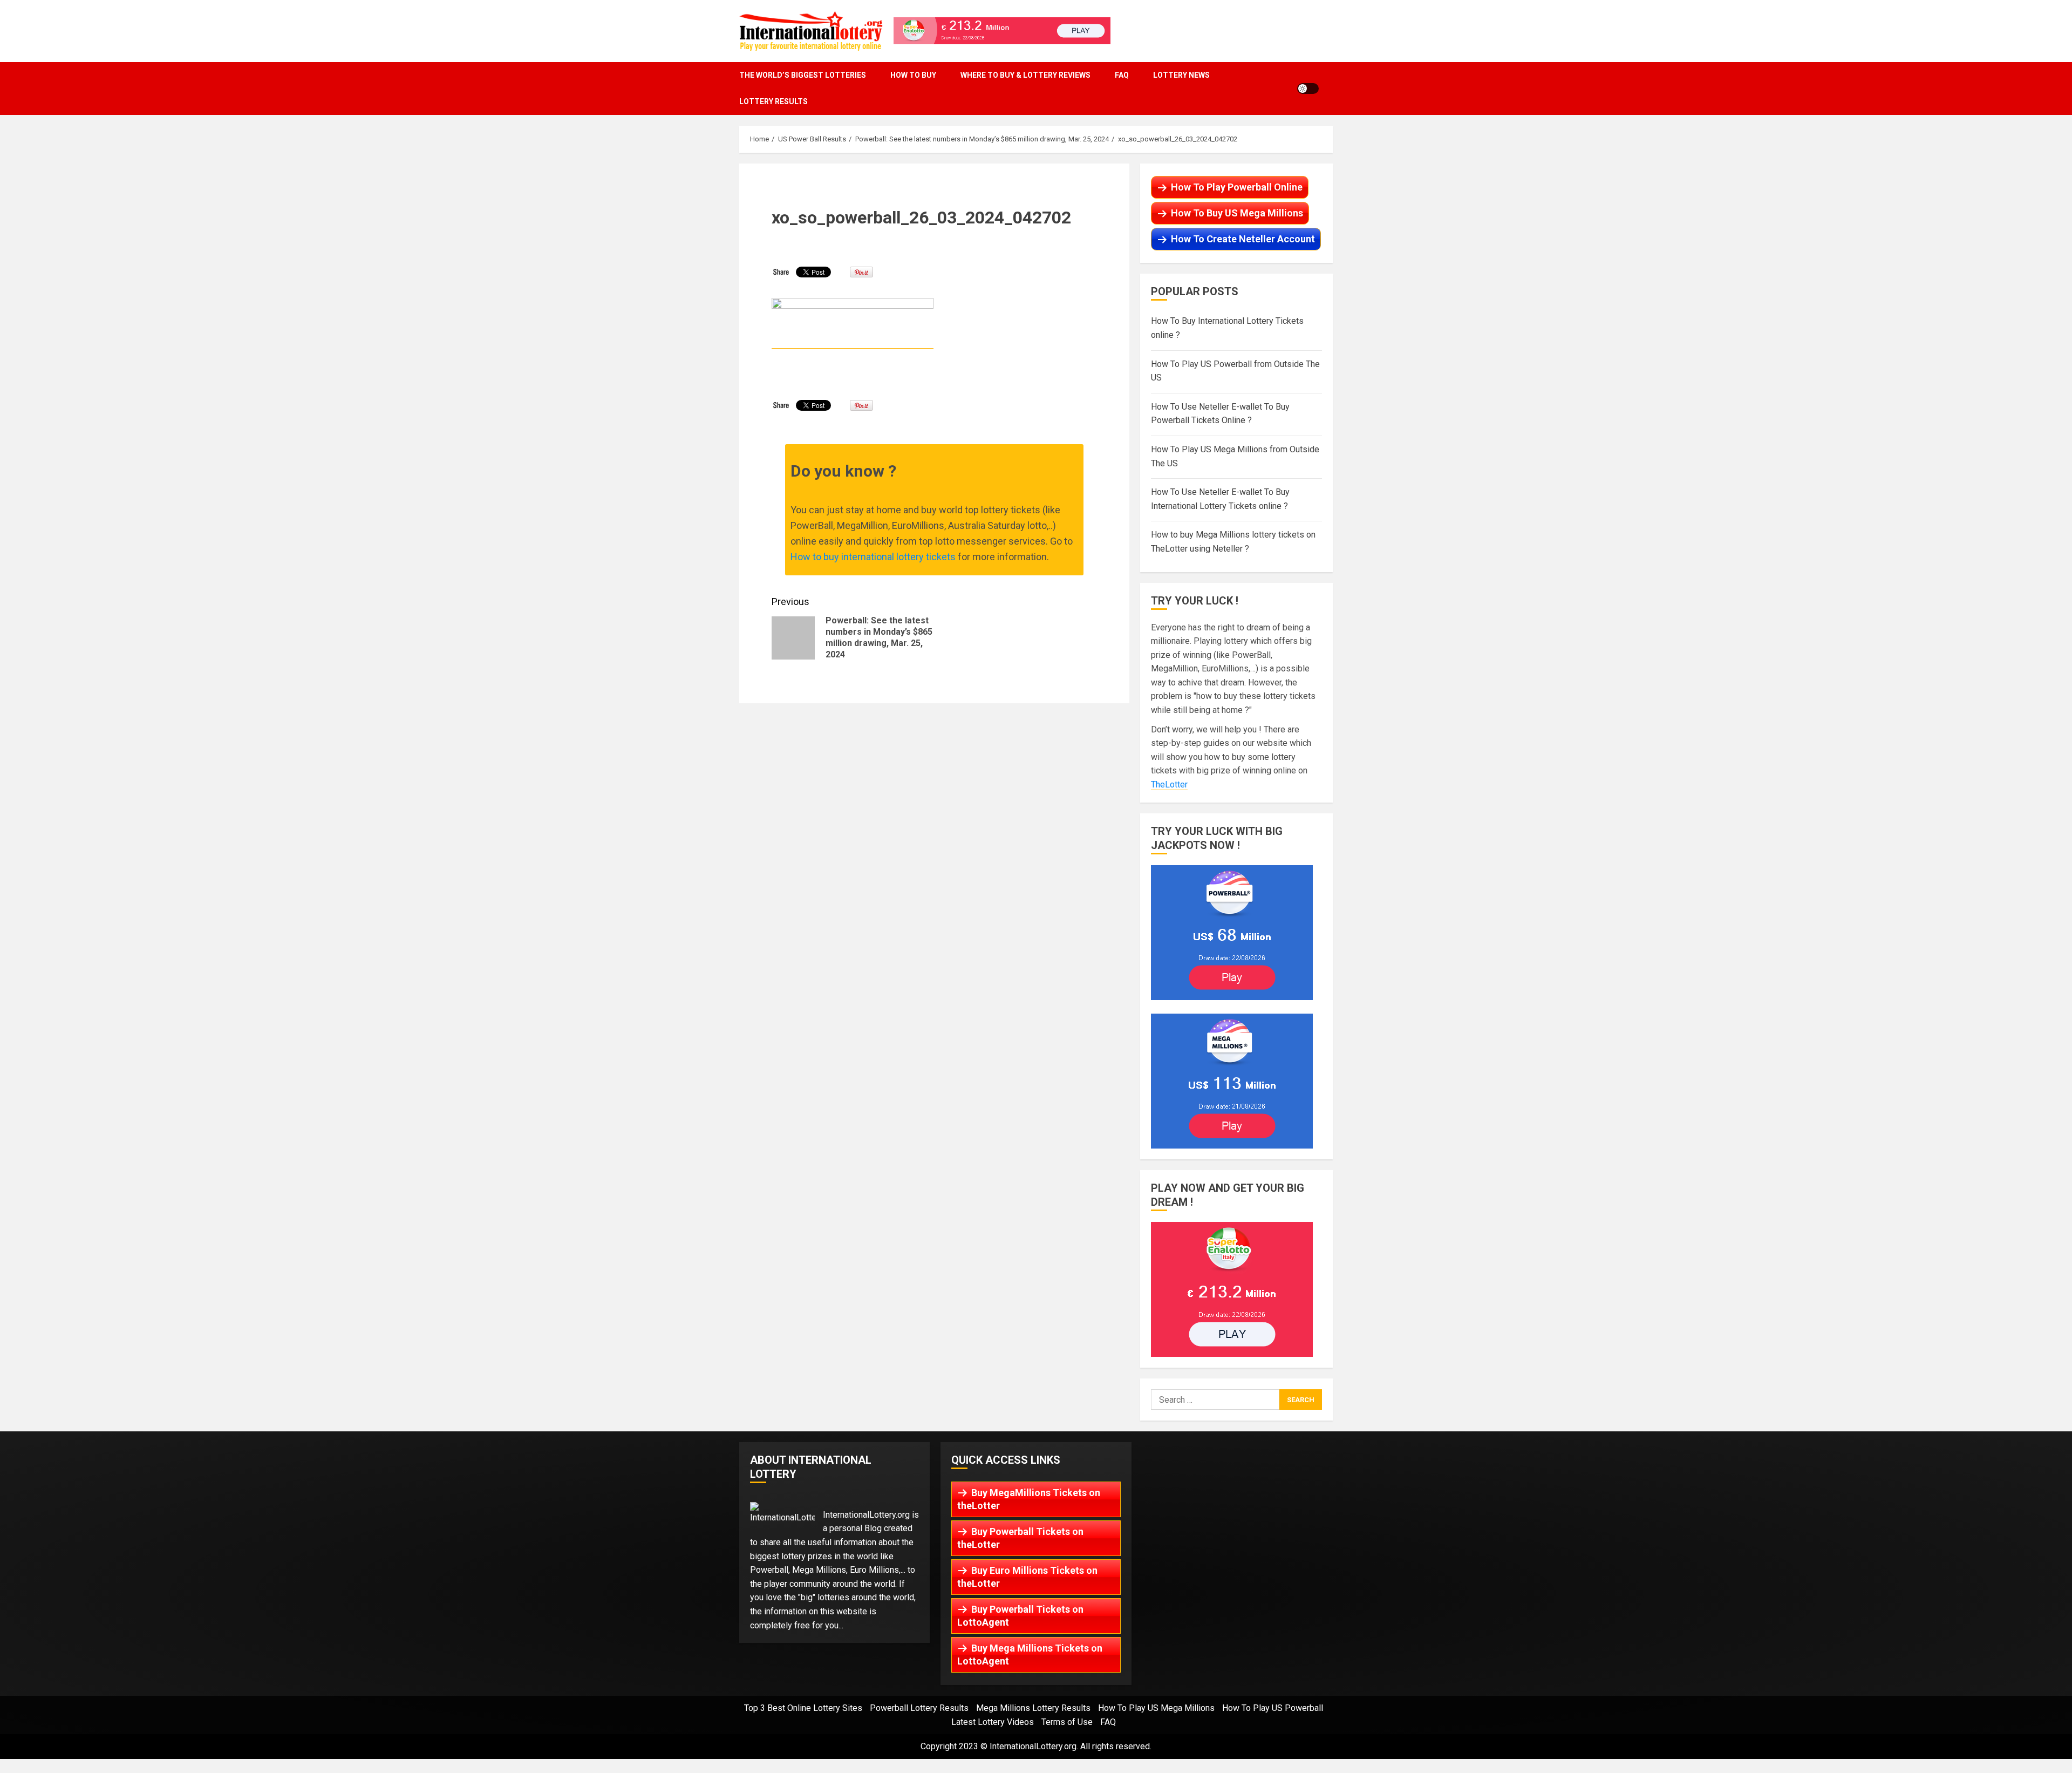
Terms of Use (1067, 1722)
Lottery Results (773, 101)
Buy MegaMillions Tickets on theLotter (1029, 1499)
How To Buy (913, 75)
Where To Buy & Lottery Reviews (1025, 75)
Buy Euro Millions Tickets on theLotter (1027, 1577)
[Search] (1330, 88)
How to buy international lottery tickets (873, 557)
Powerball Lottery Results (919, 1708)
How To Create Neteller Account (1243, 239)
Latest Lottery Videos (993, 1722)
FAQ (1122, 75)
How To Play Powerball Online (1237, 187)
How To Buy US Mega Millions (1237, 213)
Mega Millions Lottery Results (1033, 1708)
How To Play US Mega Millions (1156, 1708)
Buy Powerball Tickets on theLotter (1020, 1538)
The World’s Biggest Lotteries (803, 75)
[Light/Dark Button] (1308, 89)
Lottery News (1181, 75)
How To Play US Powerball (1273, 1708)
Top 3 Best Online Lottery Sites (803, 1708)
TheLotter (1169, 784)
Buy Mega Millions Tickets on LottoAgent (1030, 1655)
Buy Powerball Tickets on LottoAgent (1020, 1616)
